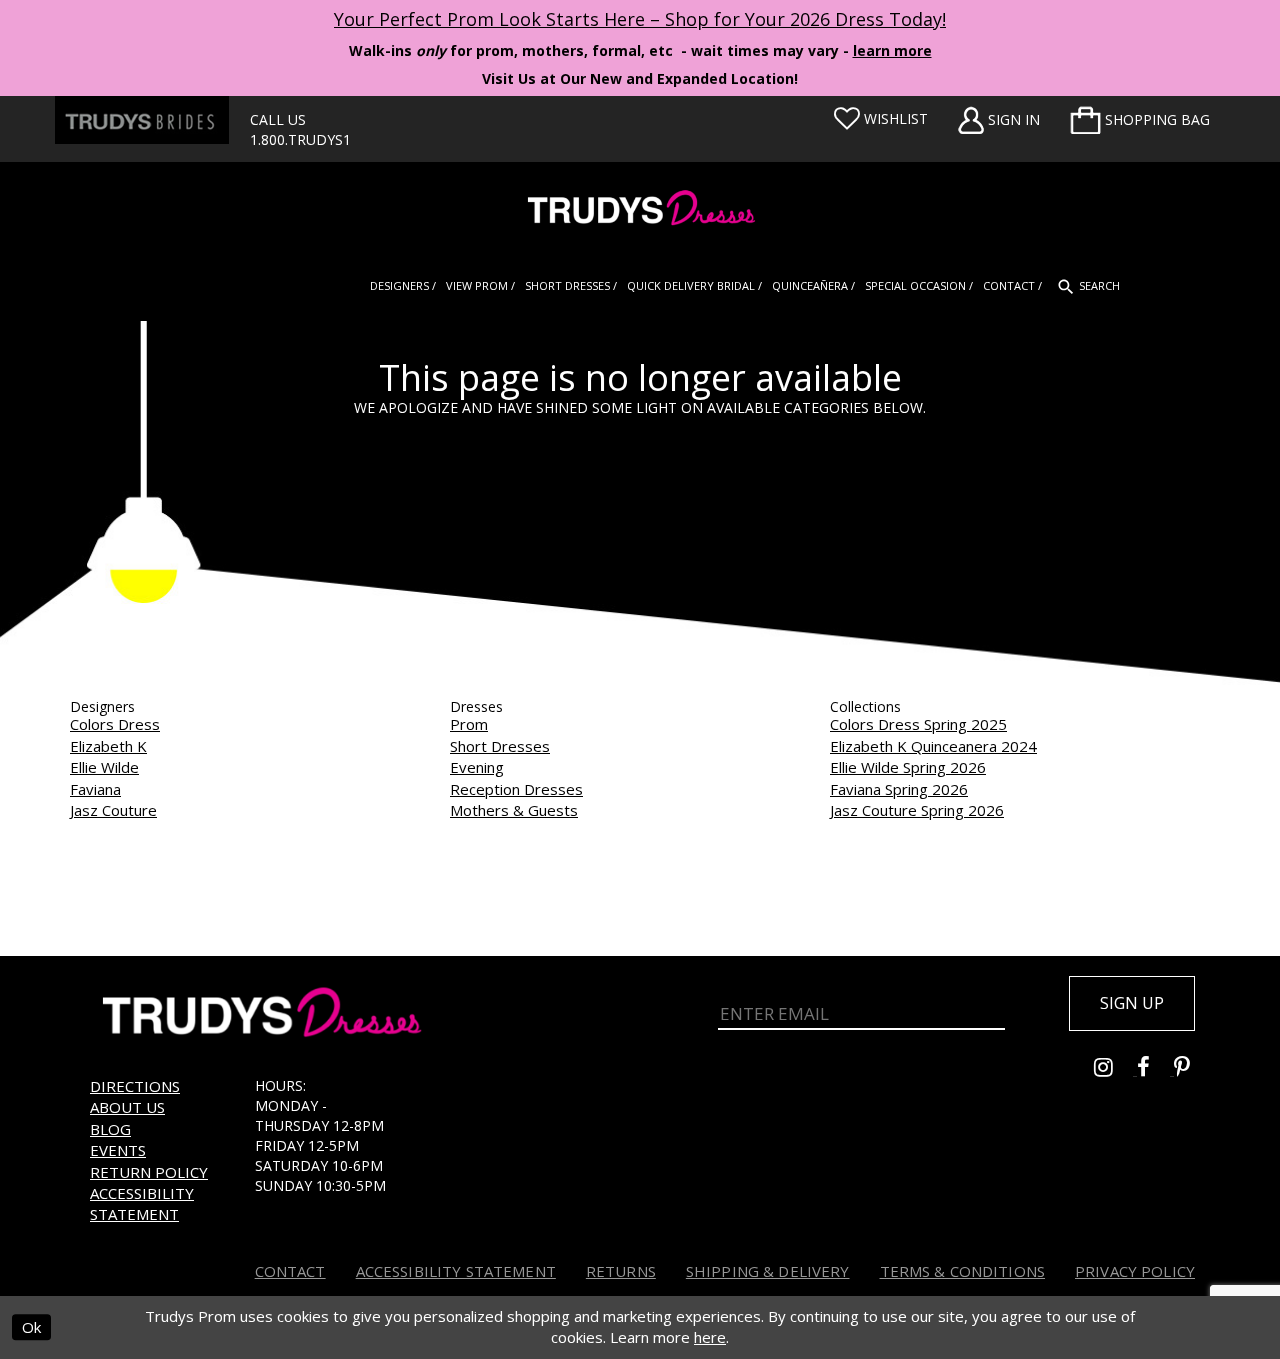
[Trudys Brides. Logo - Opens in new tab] (142, 120)
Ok (31, 1327)
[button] (1140, 120)
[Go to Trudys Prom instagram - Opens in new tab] (1115, 1069)
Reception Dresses (516, 789)
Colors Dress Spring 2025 (918, 724)
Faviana (95, 789)
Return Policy (149, 1172)
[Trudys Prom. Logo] (640, 210)
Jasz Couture (113, 810)
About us (127, 1107)
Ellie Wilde (104, 767)
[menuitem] (1140, 120)
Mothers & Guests (514, 810)
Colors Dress (115, 724)
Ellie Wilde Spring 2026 (908, 767)
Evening (477, 767)
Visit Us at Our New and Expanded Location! (640, 78)
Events (118, 1150)
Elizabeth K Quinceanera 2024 (933, 746)
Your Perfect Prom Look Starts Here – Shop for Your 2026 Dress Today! (640, 19)
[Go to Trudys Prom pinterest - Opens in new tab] (1192, 1069)
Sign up (1132, 1003)
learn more (892, 50)
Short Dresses (500, 746)
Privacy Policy (1135, 1271)
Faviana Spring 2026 (899, 789)
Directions (135, 1086)
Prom (469, 724)
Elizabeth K (108, 746)
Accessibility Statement (142, 1203)
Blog (110, 1129)
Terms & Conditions (963, 1271)
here (710, 1337)
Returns (621, 1271)
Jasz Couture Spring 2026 (917, 810)
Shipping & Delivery (768, 1271)
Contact (290, 1271)
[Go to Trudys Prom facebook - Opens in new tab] (1155, 1069)
